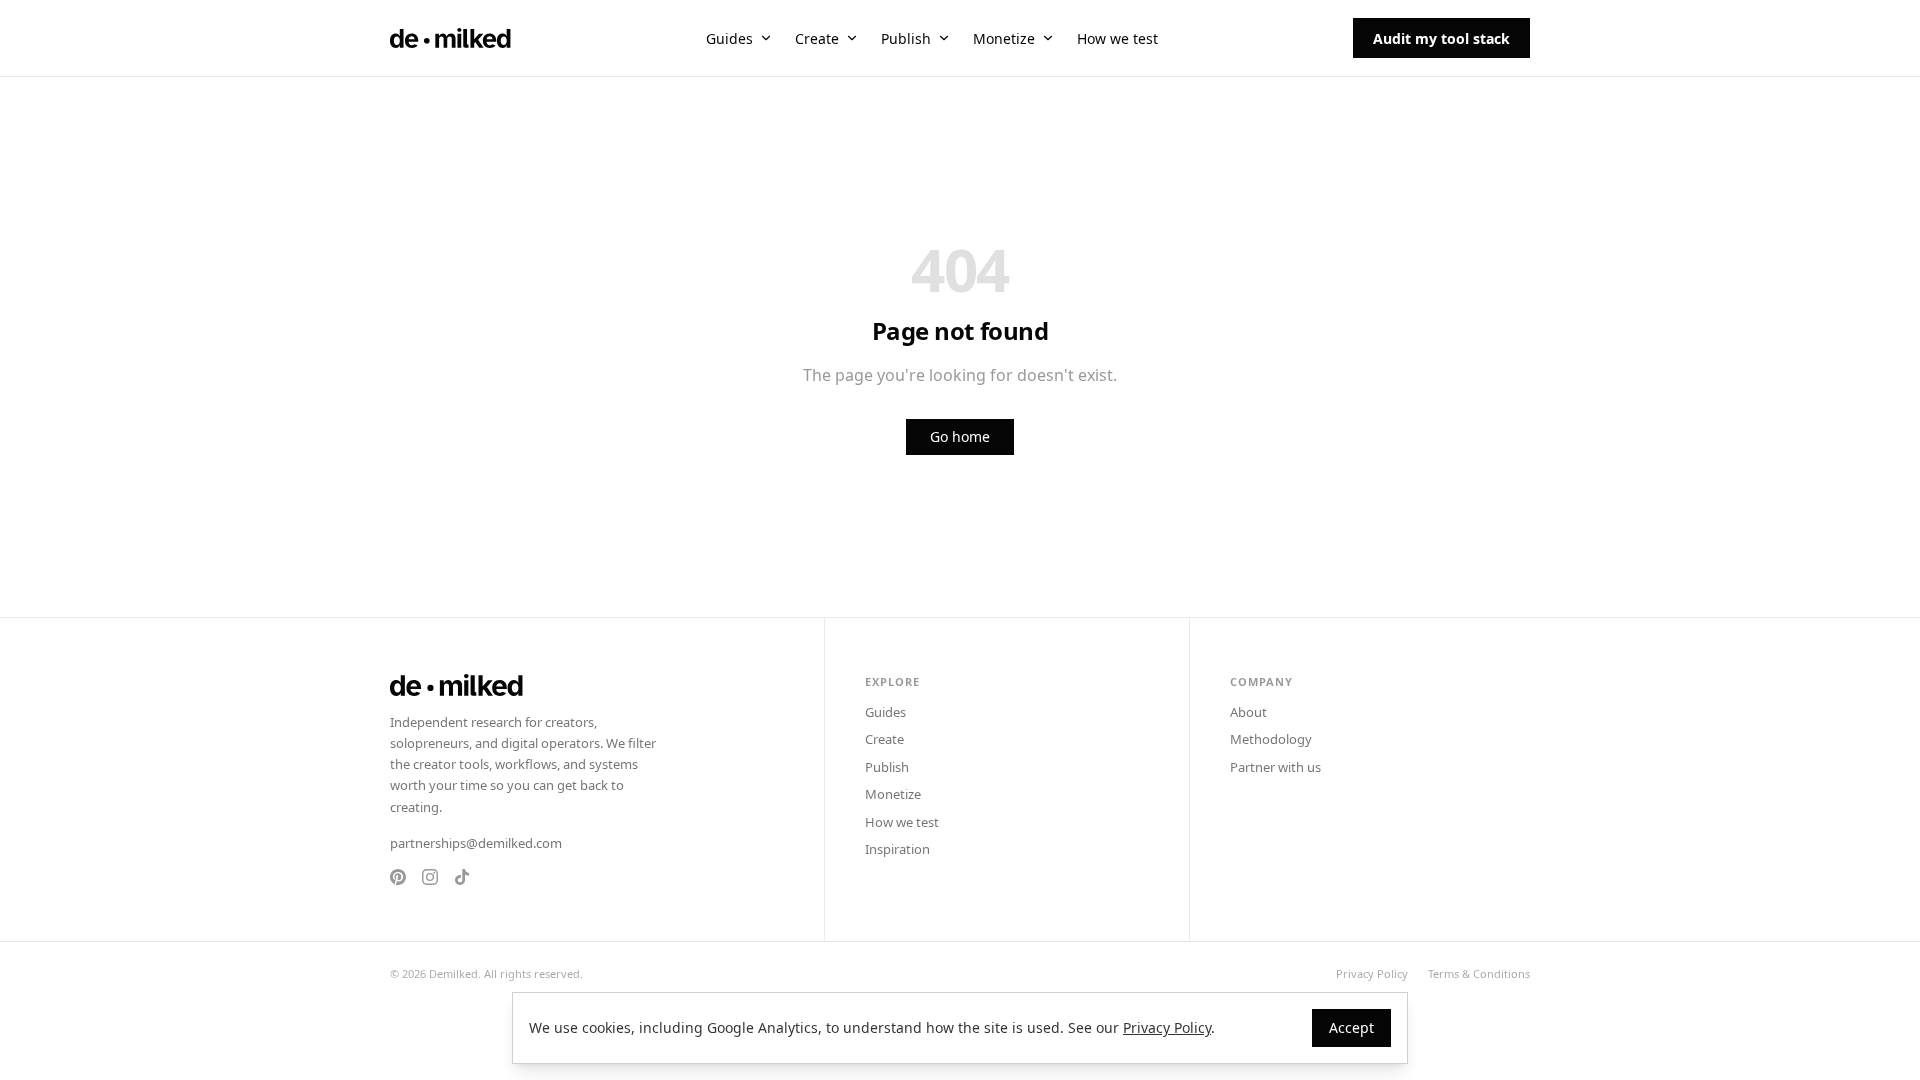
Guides (729, 38)
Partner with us (1275, 767)
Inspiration (897, 849)
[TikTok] (462, 877)
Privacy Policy (1372, 973)
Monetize (1004, 38)
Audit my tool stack (1441, 38)
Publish (906, 38)
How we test (1117, 38)
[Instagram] (430, 877)
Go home (960, 436)
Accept (1351, 1027)
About (1248, 712)
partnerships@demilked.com (476, 843)
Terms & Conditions (1479, 973)
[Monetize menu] (1048, 38)
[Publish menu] (944, 38)
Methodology (1271, 739)
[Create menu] (852, 38)
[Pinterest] (398, 877)
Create (817, 38)
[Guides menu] (766, 38)
